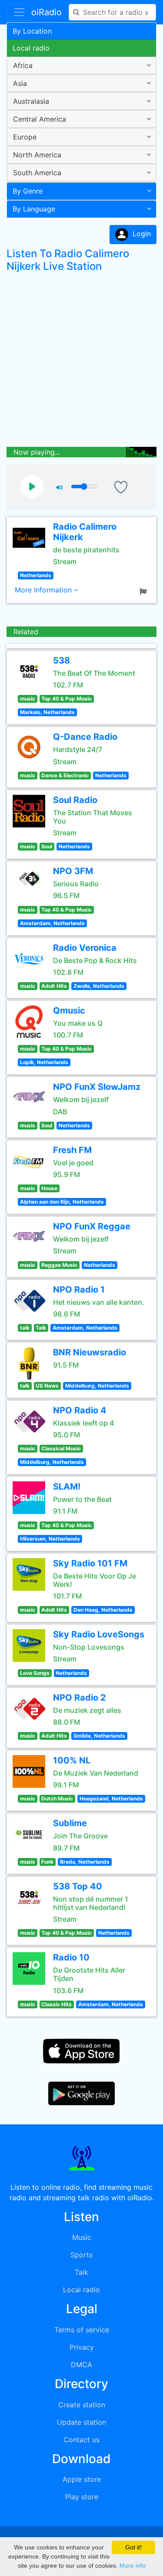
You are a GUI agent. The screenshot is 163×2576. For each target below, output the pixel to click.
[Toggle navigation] (19, 12)
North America (37, 155)
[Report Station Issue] (145, 591)
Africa (23, 65)
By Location (32, 31)
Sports (81, 2255)
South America (37, 173)
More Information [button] (44, 590)
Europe (25, 137)
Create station (82, 2405)
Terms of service (82, 2330)
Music (82, 2237)
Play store (82, 2497)
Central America (40, 119)
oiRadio (47, 12)
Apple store (82, 2479)
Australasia (31, 101)
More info (133, 2566)
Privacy (82, 2347)
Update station (81, 2422)
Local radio (31, 48)
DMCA (81, 2365)
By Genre (28, 191)
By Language (34, 209)
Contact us (81, 2440)
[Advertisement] (81, 362)
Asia (20, 83)
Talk (81, 2272)
